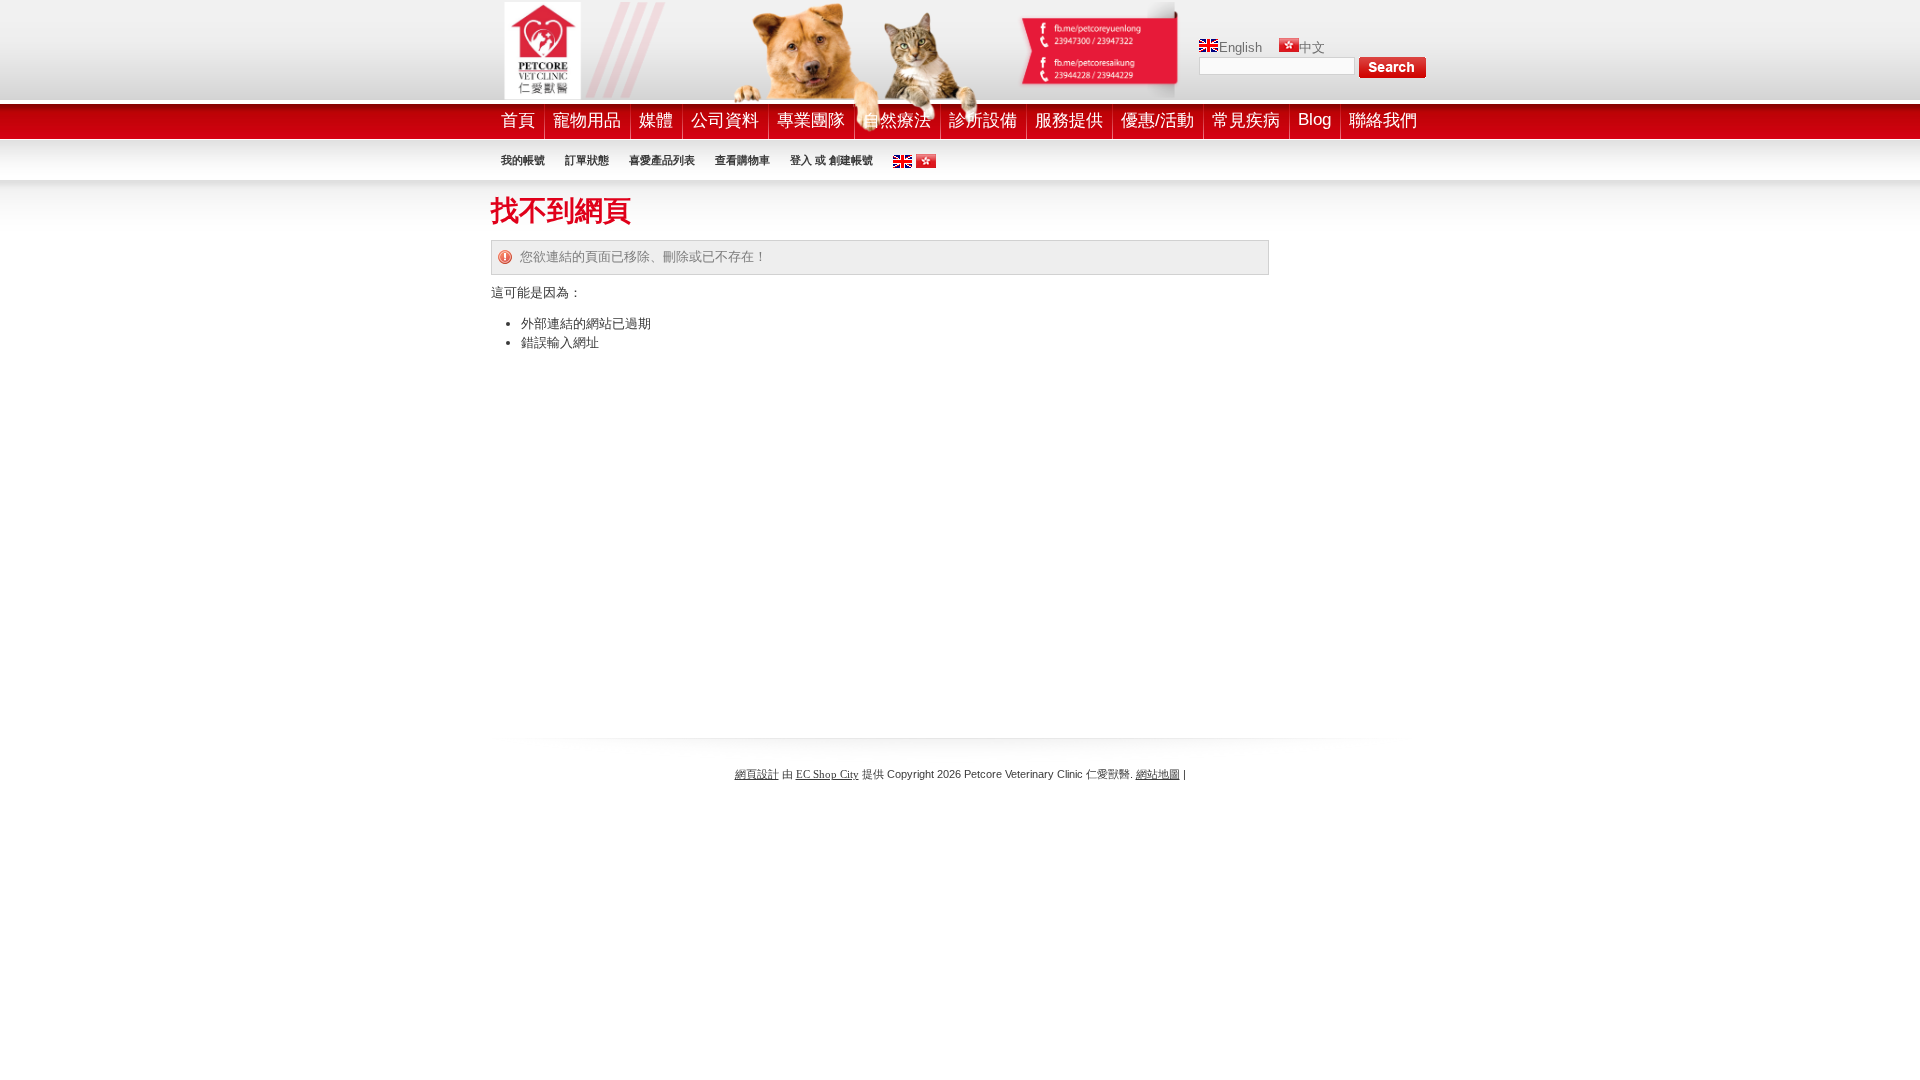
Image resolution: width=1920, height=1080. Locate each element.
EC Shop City (827, 774)
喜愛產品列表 (662, 160)
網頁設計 (757, 774)
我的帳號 (523, 160)
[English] (1209, 47)
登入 (801, 160)
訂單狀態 (587, 160)
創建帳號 (851, 160)
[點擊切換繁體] (926, 164)
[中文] (1289, 47)
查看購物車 (742, 160)
